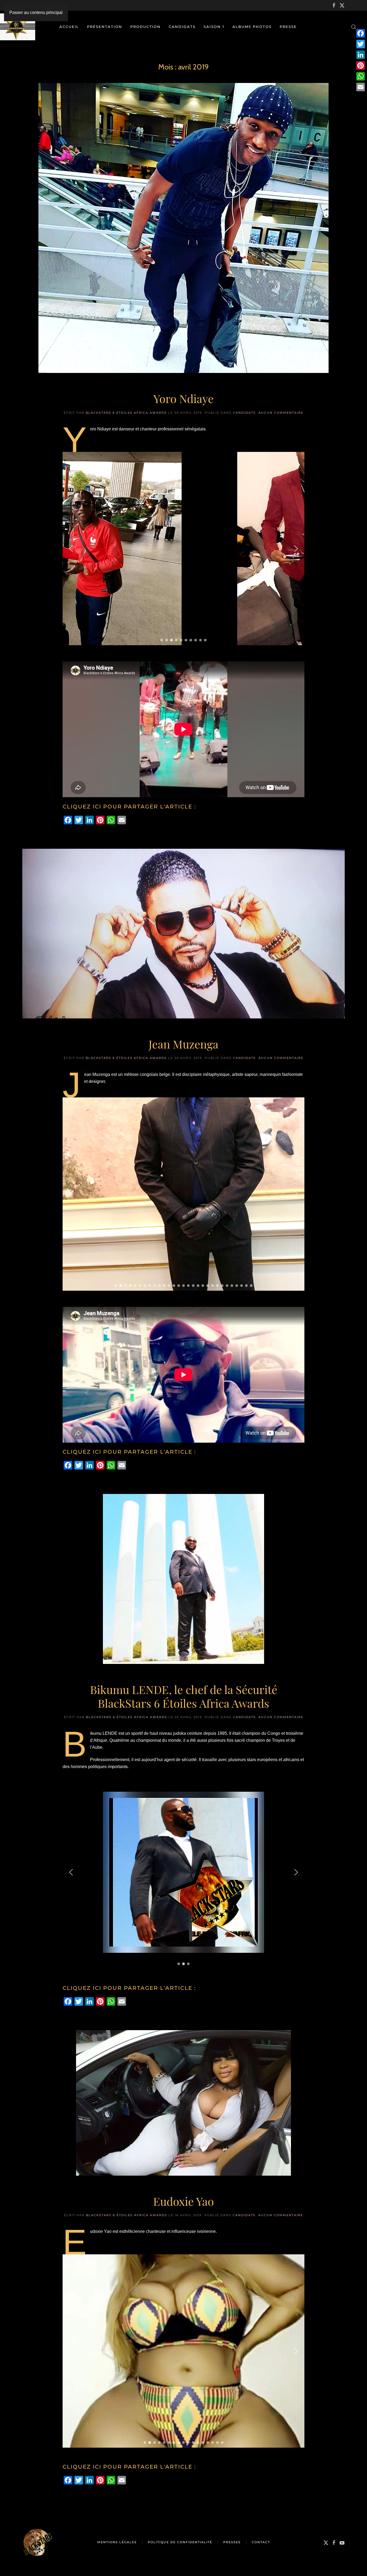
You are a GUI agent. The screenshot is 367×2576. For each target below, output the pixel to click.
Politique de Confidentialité (180, 2542)
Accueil (69, 27)
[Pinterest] (361, 66)
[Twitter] (361, 44)
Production (145, 27)
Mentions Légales (117, 2542)
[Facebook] (361, 33)
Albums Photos (252, 27)
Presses (232, 2542)
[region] (183, 547)
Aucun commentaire (281, 413)
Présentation (105, 27)
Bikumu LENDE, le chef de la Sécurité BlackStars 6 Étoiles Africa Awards (184, 1696)
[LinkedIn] (361, 55)
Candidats (182, 27)
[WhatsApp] (361, 76)
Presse (288, 27)
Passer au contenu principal (36, 12)
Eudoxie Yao (183, 2201)
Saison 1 (214, 27)
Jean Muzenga (183, 1044)
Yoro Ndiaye (183, 398)
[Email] (361, 87)
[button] (354, 27)
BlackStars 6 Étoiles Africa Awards (126, 413)
